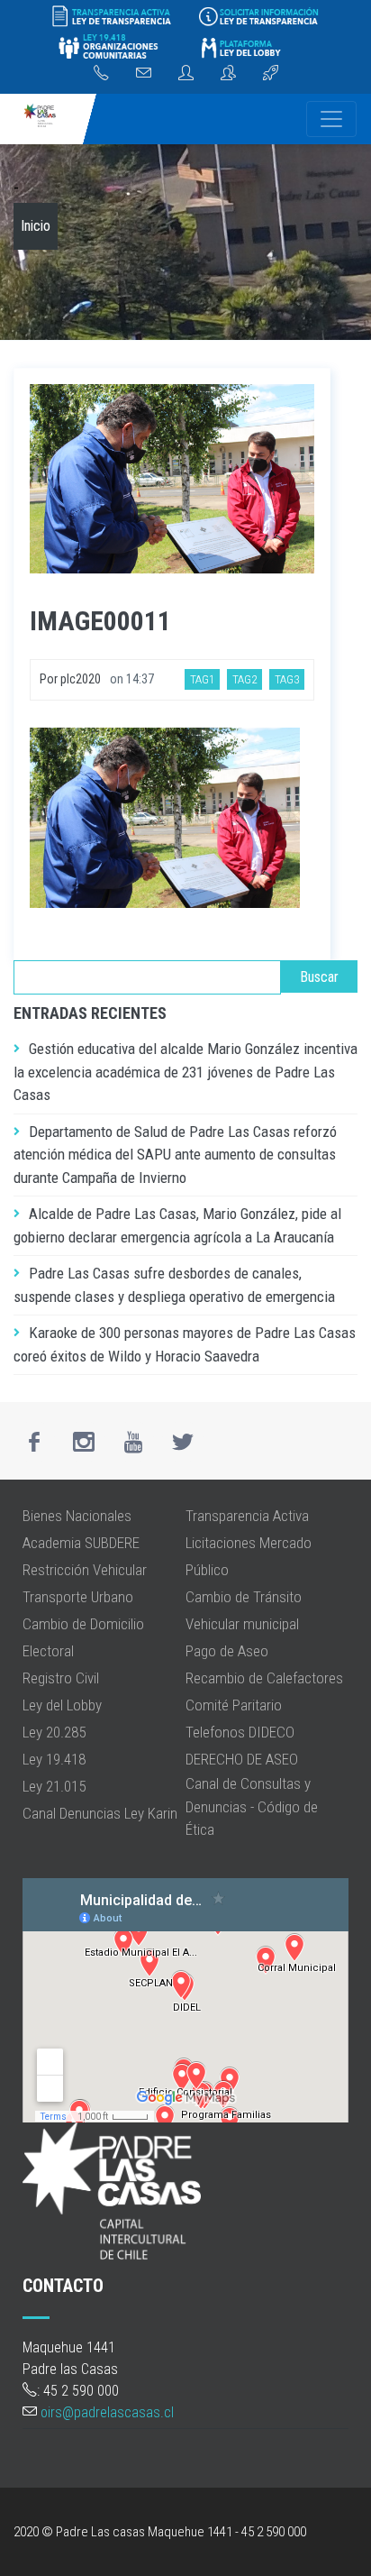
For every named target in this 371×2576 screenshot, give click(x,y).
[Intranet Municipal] (228, 74)
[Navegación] (331, 119)
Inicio (36, 226)
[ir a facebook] (34, 1442)
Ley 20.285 (54, 1732)
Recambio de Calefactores (264, 1678)
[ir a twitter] (183, 1442)
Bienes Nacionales (77, 1516)
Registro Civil (61, 1678)
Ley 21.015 (54, 1786)
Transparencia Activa (247, 1516)
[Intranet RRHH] (186, 74)
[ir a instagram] (84, 1442)
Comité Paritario (234, 1705)
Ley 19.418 (54, 1759)
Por (50, 679)
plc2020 (81, 679)
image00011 (100, 621)
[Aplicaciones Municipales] (271, 74)
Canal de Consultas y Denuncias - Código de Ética (252, 1806)
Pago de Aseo (227, 1651)
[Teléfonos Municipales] (101, 74)
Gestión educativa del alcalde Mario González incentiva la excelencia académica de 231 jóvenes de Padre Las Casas (185, 1072)
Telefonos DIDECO (240, 1732)
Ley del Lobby (62, 1705)
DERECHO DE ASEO (242, 1759)
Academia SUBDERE (81, 1543)
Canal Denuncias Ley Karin (100, 1813)
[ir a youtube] (133, 1442)
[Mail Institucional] (144, 74)
